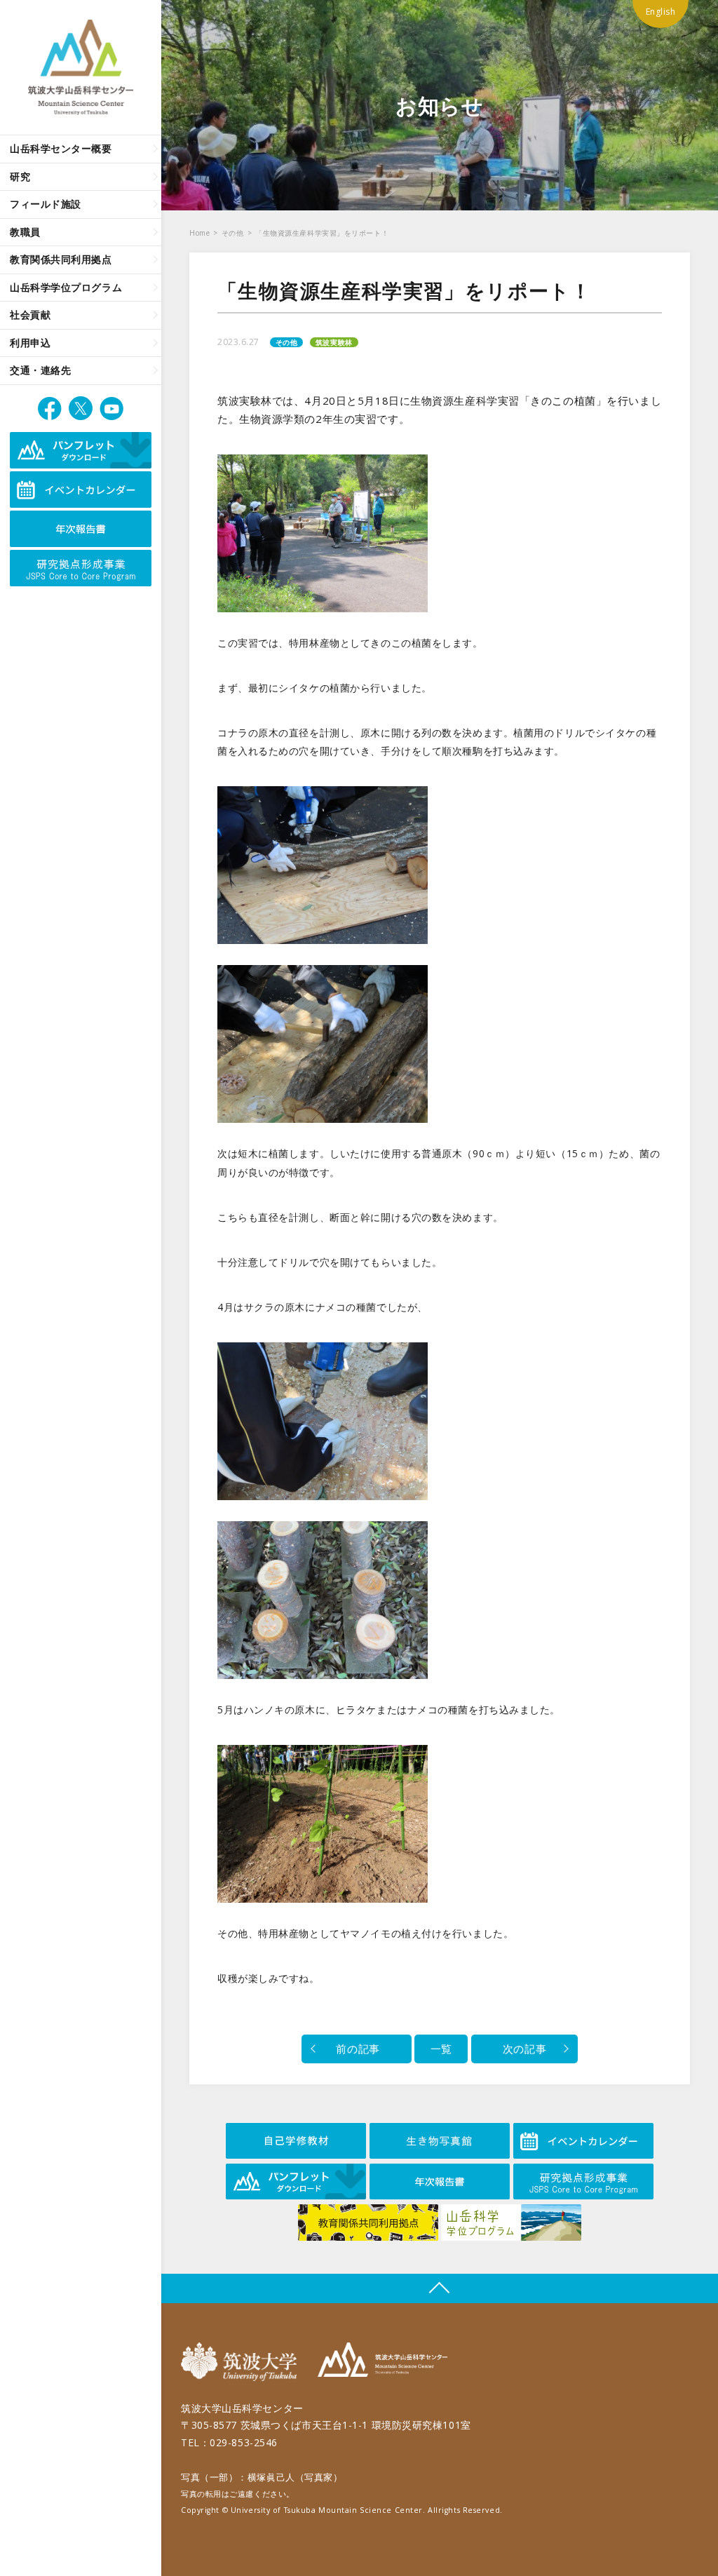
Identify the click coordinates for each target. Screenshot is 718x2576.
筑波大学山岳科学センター (382, 2362)
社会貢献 (30, 315)
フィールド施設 (46, 204)
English (661, 12)
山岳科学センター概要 (61, 148)
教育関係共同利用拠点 (61, 259)
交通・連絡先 (40, 370)
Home (199, 233)
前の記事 (357, 2049)
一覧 (441, 2049)
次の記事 (524, 2049)
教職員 (25, 232)
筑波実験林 (334, 342)
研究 (20, 176)
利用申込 (30, 343)
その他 (233, 233)
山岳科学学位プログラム (66, 287)
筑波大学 (242, 2362)
